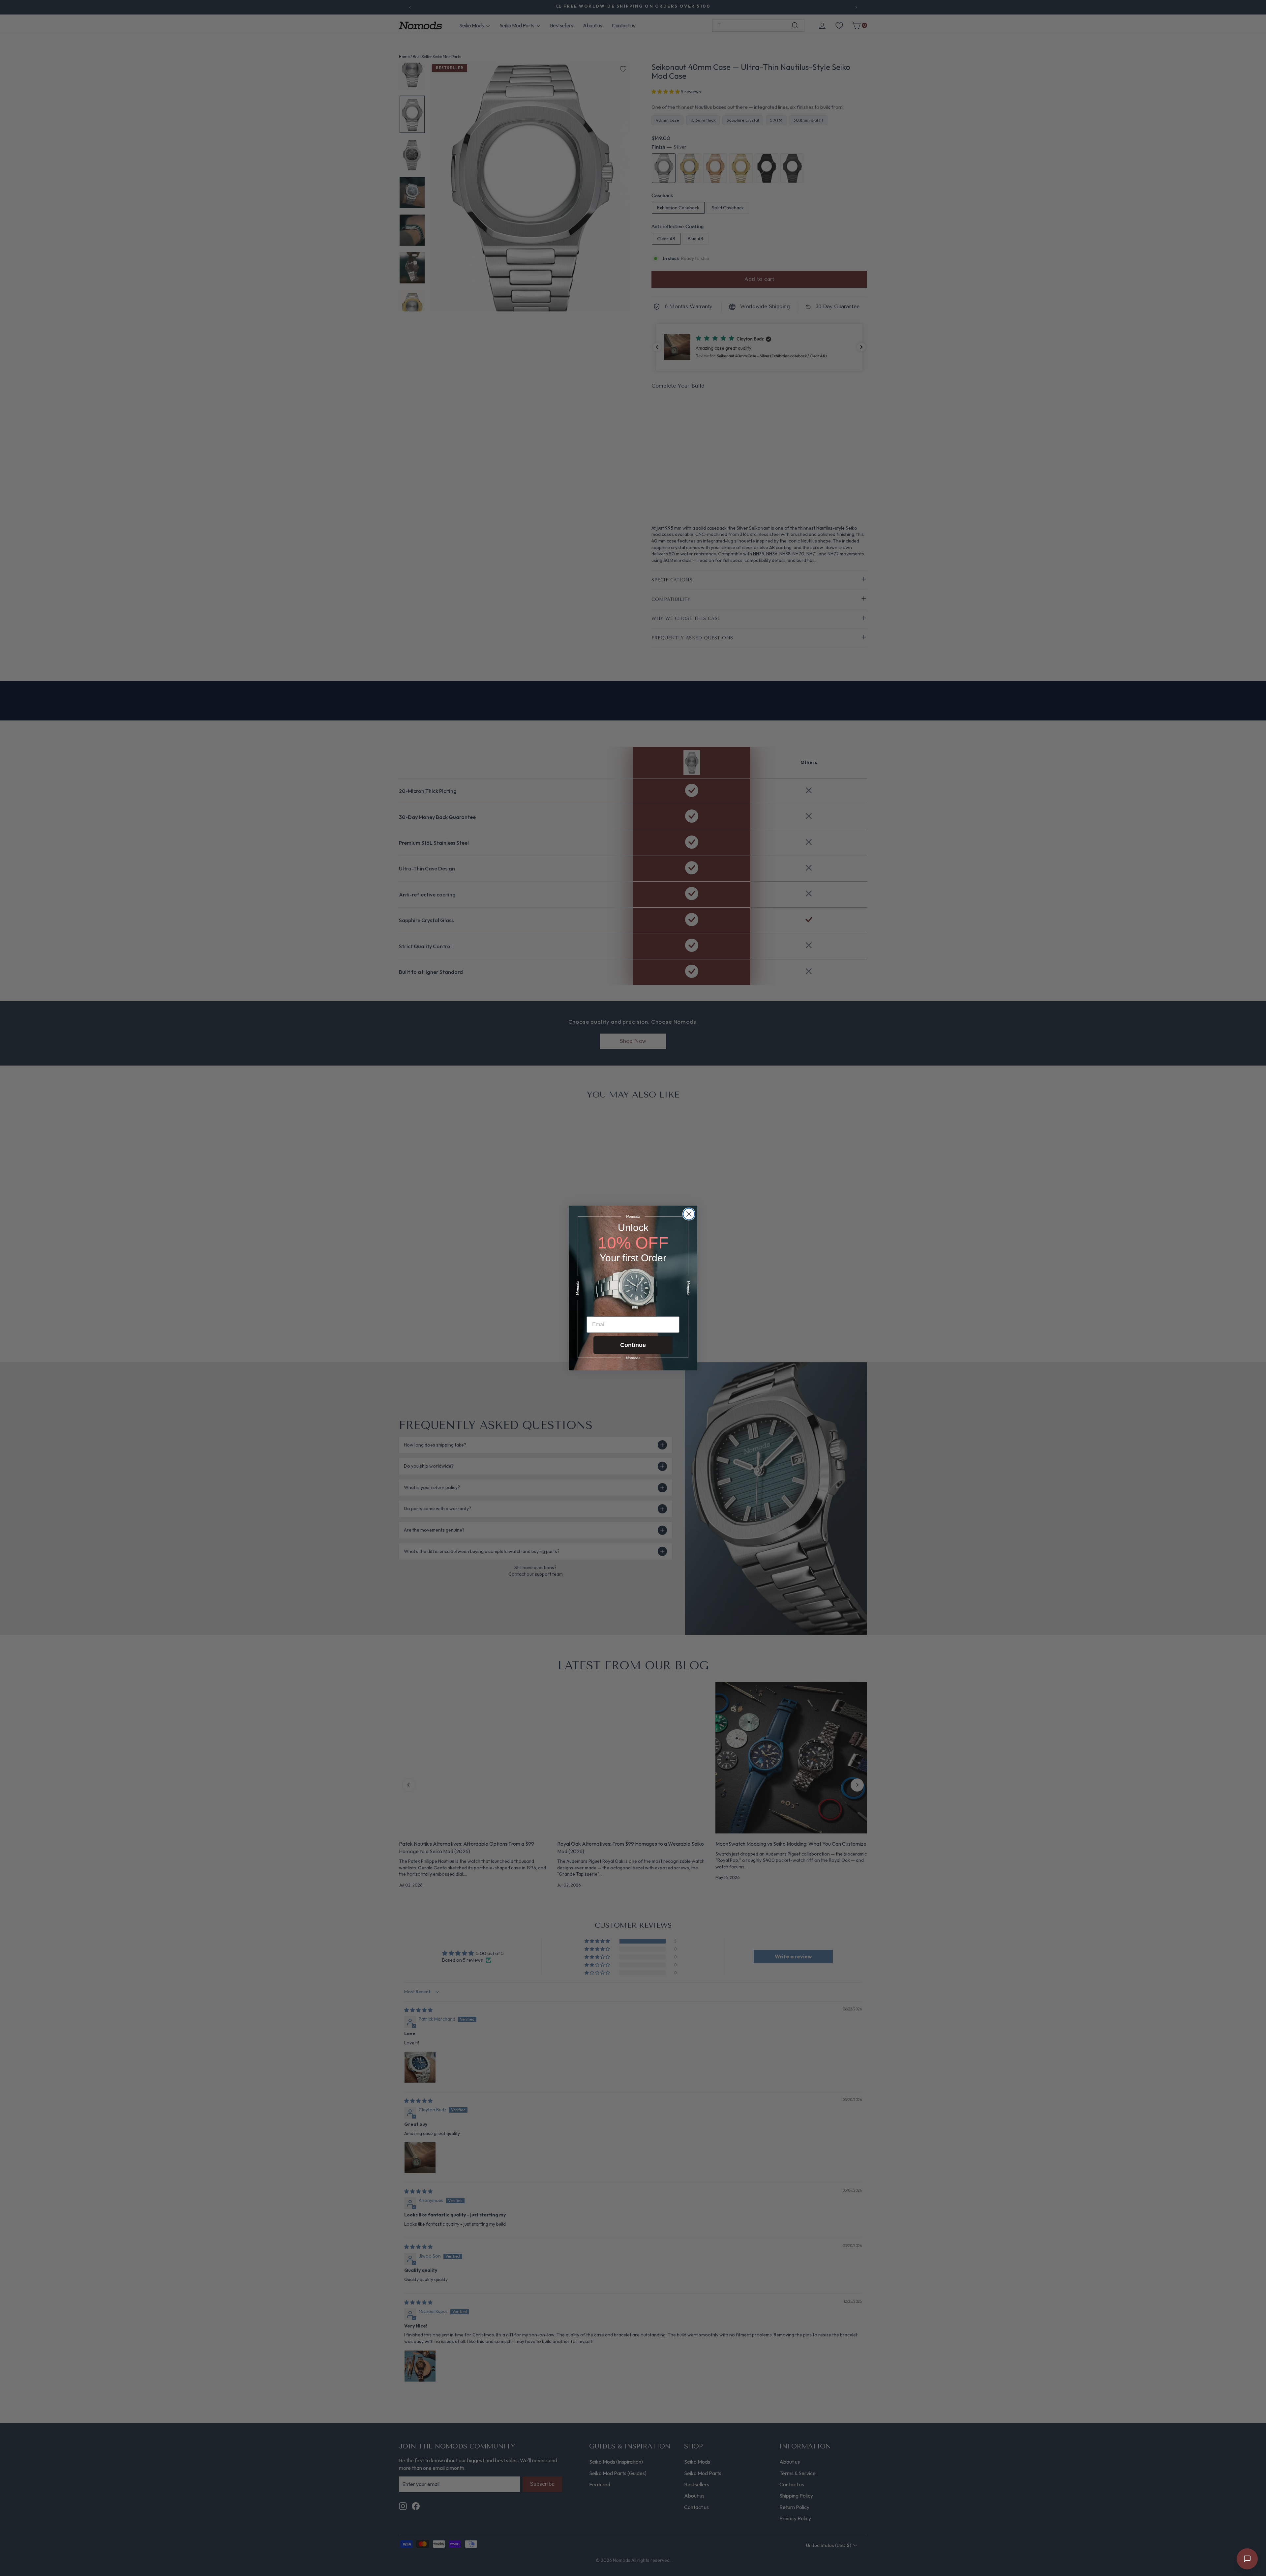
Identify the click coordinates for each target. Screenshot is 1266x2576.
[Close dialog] (689, 1214)
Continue (633, 1345)
